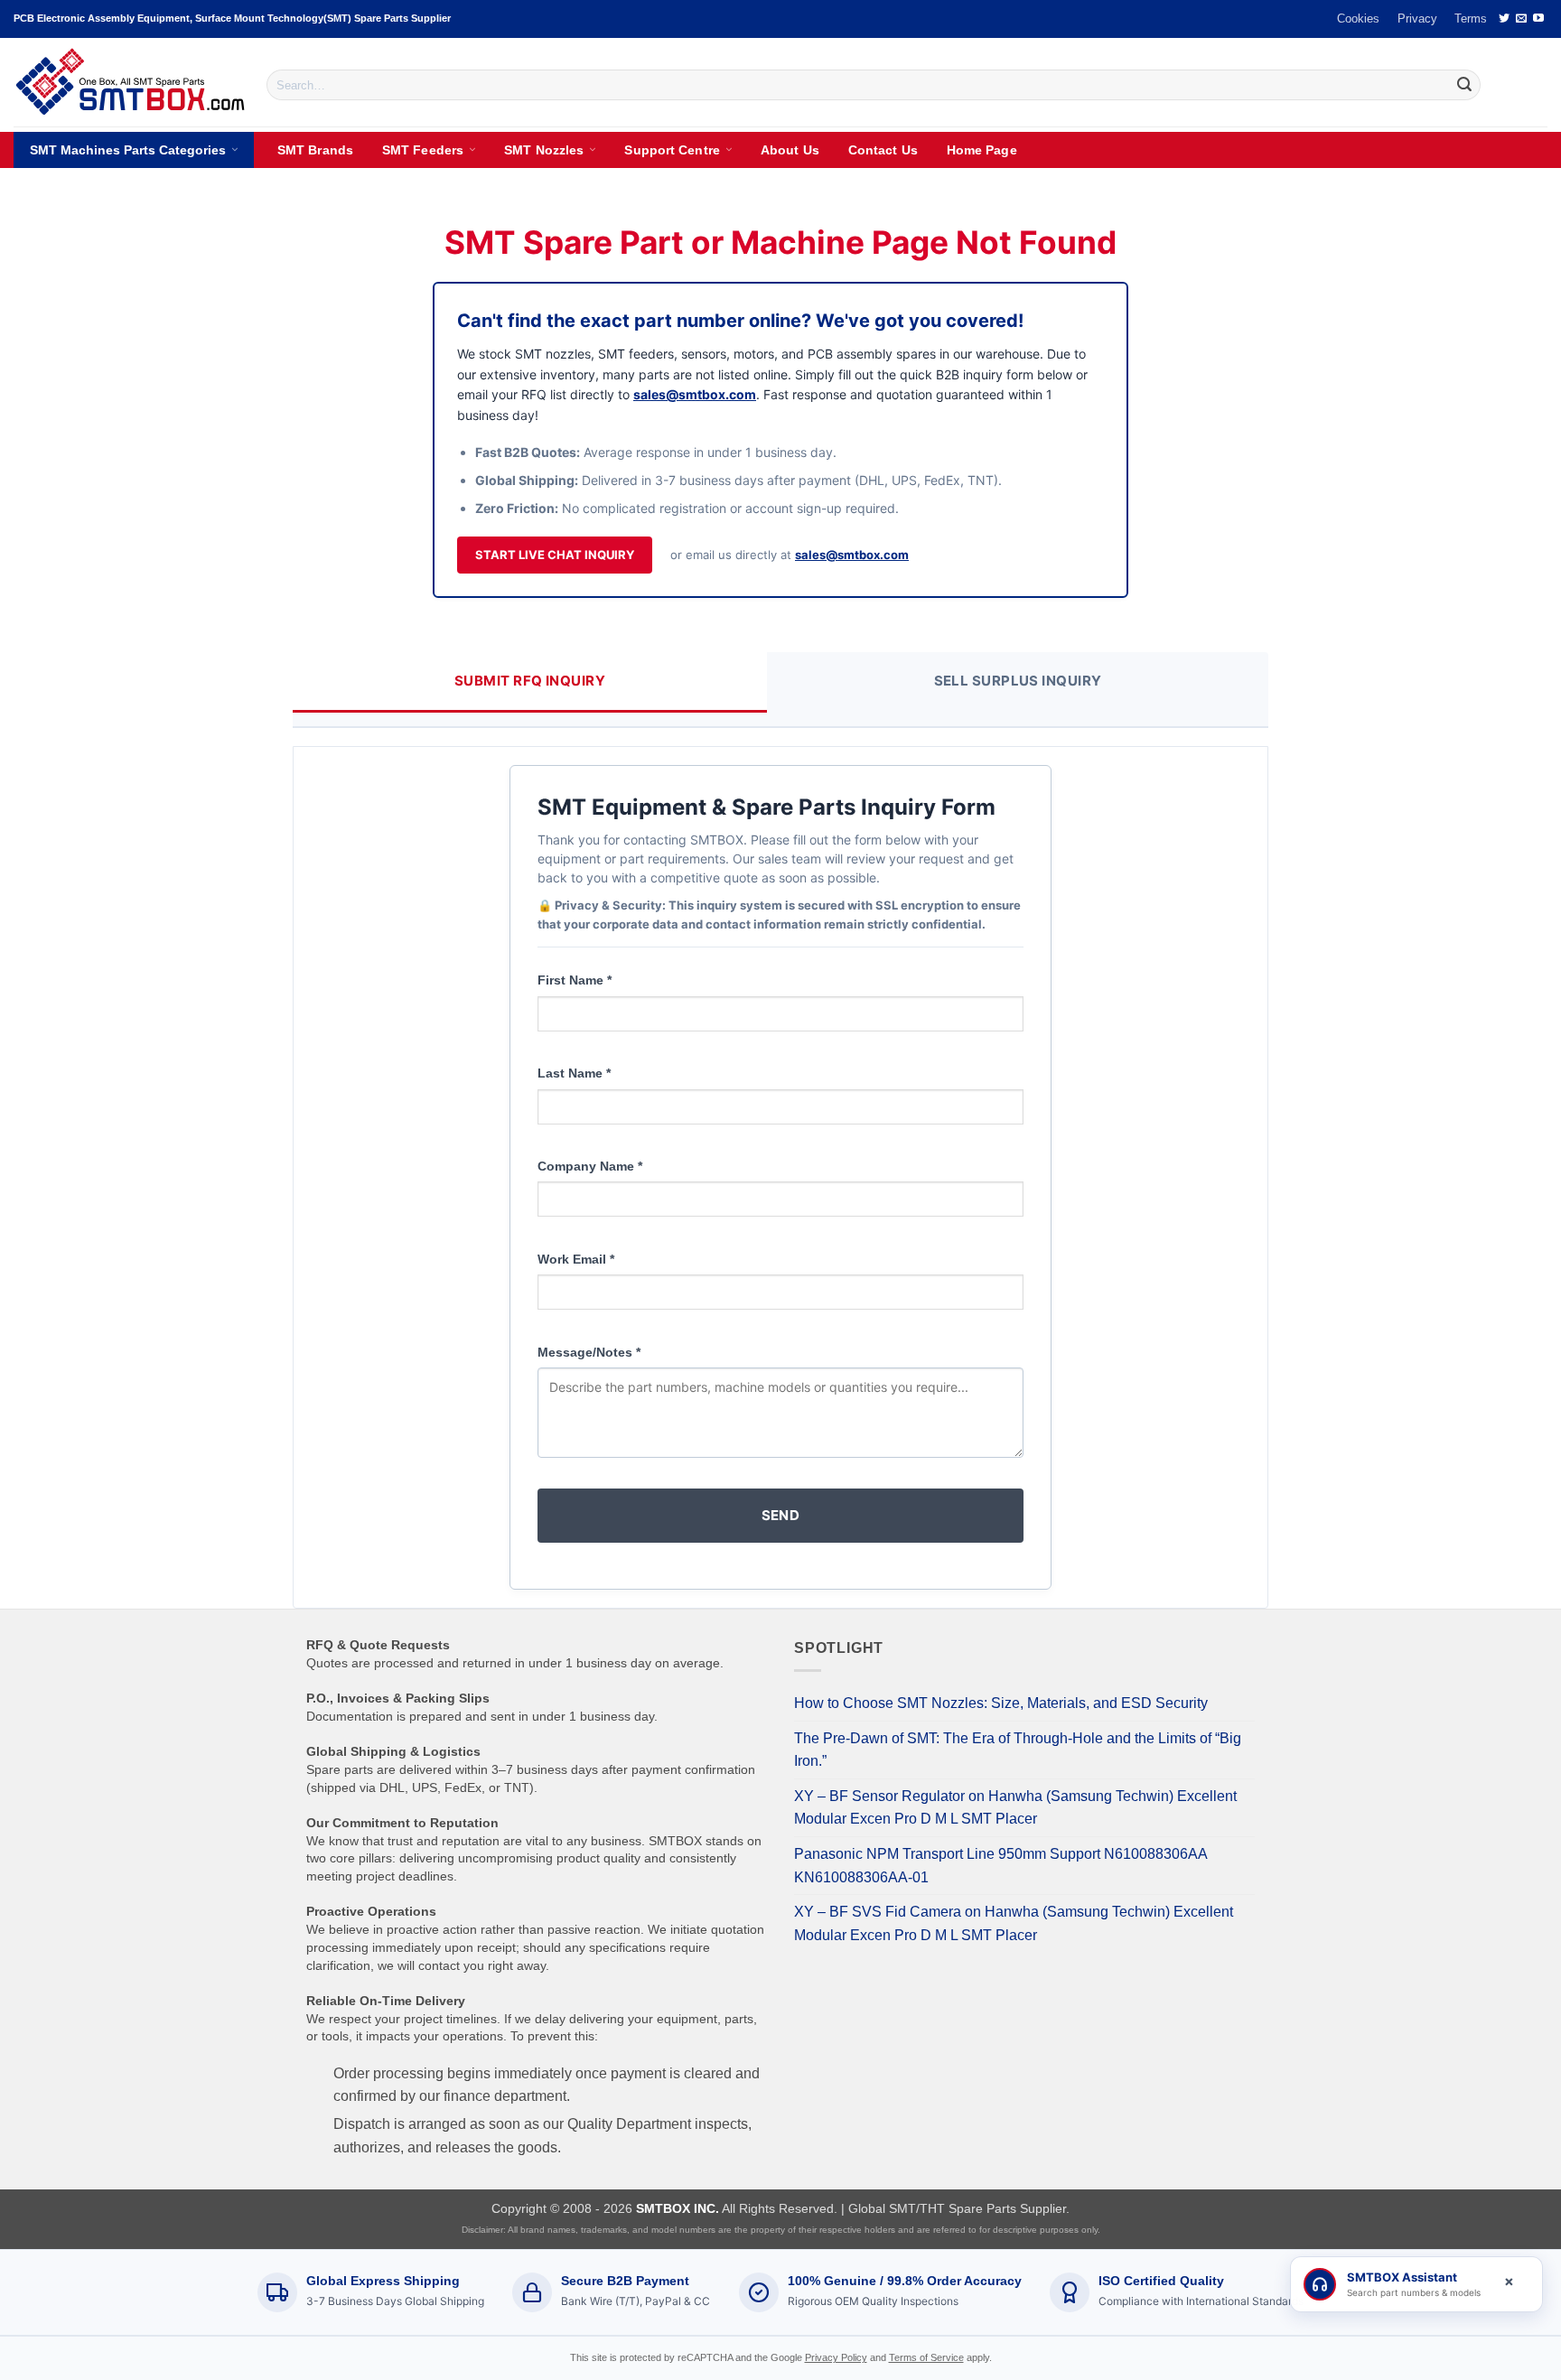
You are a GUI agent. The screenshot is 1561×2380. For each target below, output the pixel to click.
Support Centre (672, 150)
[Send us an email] (1521, 19)
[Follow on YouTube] (1538, 19)
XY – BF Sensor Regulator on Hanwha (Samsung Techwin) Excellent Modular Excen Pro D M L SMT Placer (1015, 1808)
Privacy (1417, 19)
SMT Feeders (423, 150)
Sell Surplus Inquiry (1018, 681)
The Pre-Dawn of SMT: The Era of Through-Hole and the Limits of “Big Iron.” (1018, 1750)
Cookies (1358, 19)
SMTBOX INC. (678, 2208)
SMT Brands (315, 150)
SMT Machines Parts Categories (128, 150)
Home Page (982, 150)
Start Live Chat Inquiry (555, 555)
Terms (1471, 19)
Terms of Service (926, 2357)
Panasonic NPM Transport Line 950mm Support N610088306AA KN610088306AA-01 (1000, 1866)
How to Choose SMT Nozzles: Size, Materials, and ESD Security (1001, 1703)
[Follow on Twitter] (1504, 19)
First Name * (575, 980)
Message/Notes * (589, 1352)
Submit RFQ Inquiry (530, 681)
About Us (790, 150)
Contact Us (883, 150)
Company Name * (590, 1166)
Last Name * (574, 1073)
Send (781, 1515)
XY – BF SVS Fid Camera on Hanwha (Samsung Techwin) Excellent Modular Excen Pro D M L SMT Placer (1014, 1923)
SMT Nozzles (544, 150)
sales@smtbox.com (695, 394)
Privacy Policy (836, 2357)
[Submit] (1464, 85)
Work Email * (576, 1259)
